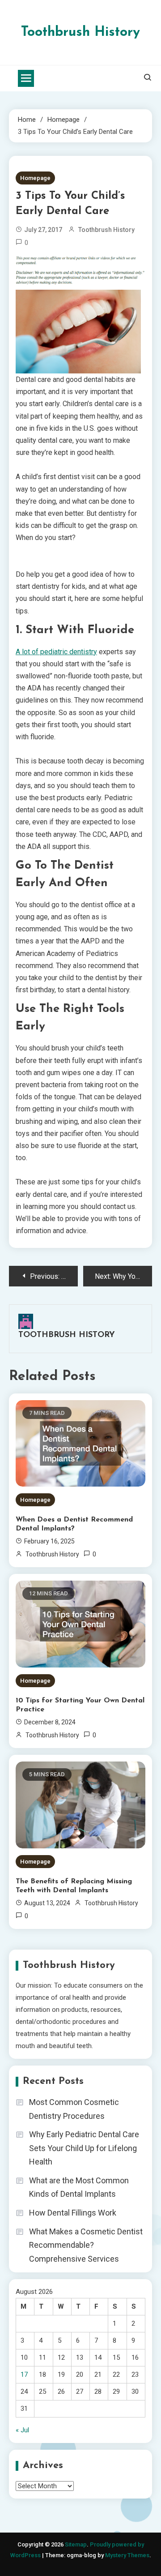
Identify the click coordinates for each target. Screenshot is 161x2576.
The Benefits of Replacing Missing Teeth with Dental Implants (74, 1886)
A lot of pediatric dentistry (56, 652)
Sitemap (76, 2544)
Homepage (35, 178)
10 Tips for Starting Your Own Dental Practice (80, 1705)
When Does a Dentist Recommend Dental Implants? (74, 1524)
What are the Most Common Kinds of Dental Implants (79, 2187)
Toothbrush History (80, 32)
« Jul (22, 2430)
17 (24, 2375)
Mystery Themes (127, 2555)
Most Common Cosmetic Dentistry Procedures (74, 2109)
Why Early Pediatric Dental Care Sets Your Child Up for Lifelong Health (84, 2148)
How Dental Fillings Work (73, 2213)
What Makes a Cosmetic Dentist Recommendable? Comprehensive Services (86, 2245)
